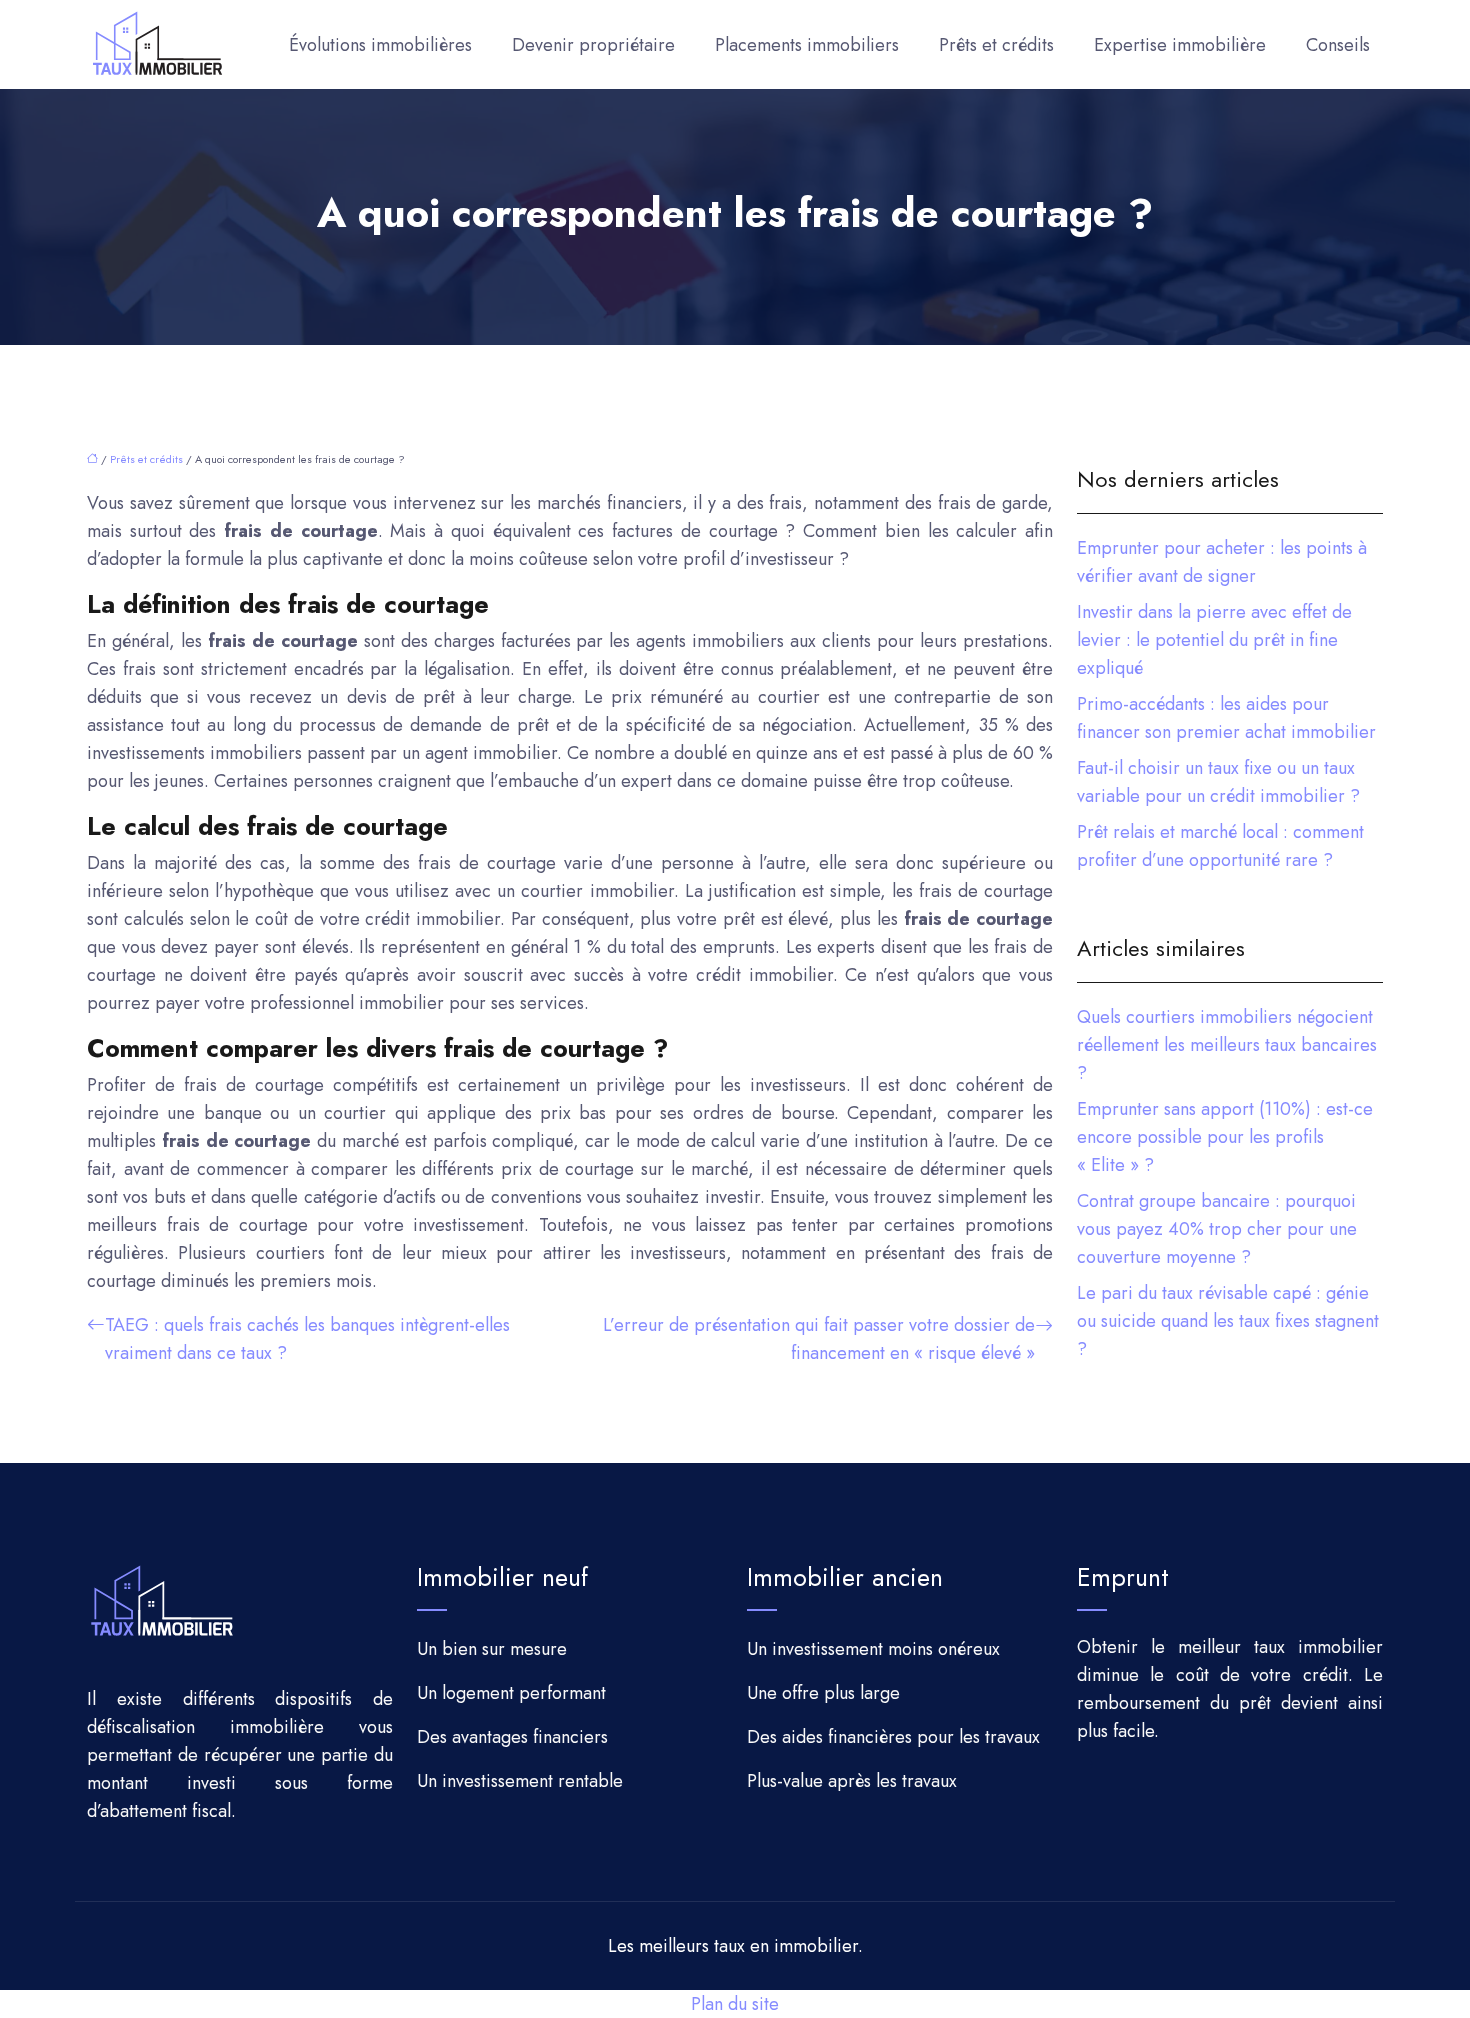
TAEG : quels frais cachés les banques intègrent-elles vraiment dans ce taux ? (307, 1339)
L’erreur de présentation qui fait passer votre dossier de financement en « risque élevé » (819, 1339)
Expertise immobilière (1180, 45)
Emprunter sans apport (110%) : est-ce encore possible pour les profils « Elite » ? (1225, 1137)
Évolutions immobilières (380, 45)
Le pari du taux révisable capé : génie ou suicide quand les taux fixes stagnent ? (1228, 1321)
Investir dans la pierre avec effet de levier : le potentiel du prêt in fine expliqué (1214, 640)
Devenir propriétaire (593, 45)
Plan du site (735, 2004)
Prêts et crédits (996, 45)
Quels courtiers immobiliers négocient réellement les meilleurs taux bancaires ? (1227, 1045)
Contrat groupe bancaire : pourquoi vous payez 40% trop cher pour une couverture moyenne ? (1217, 1229)
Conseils (1338, 45)
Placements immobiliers (807, 45)
